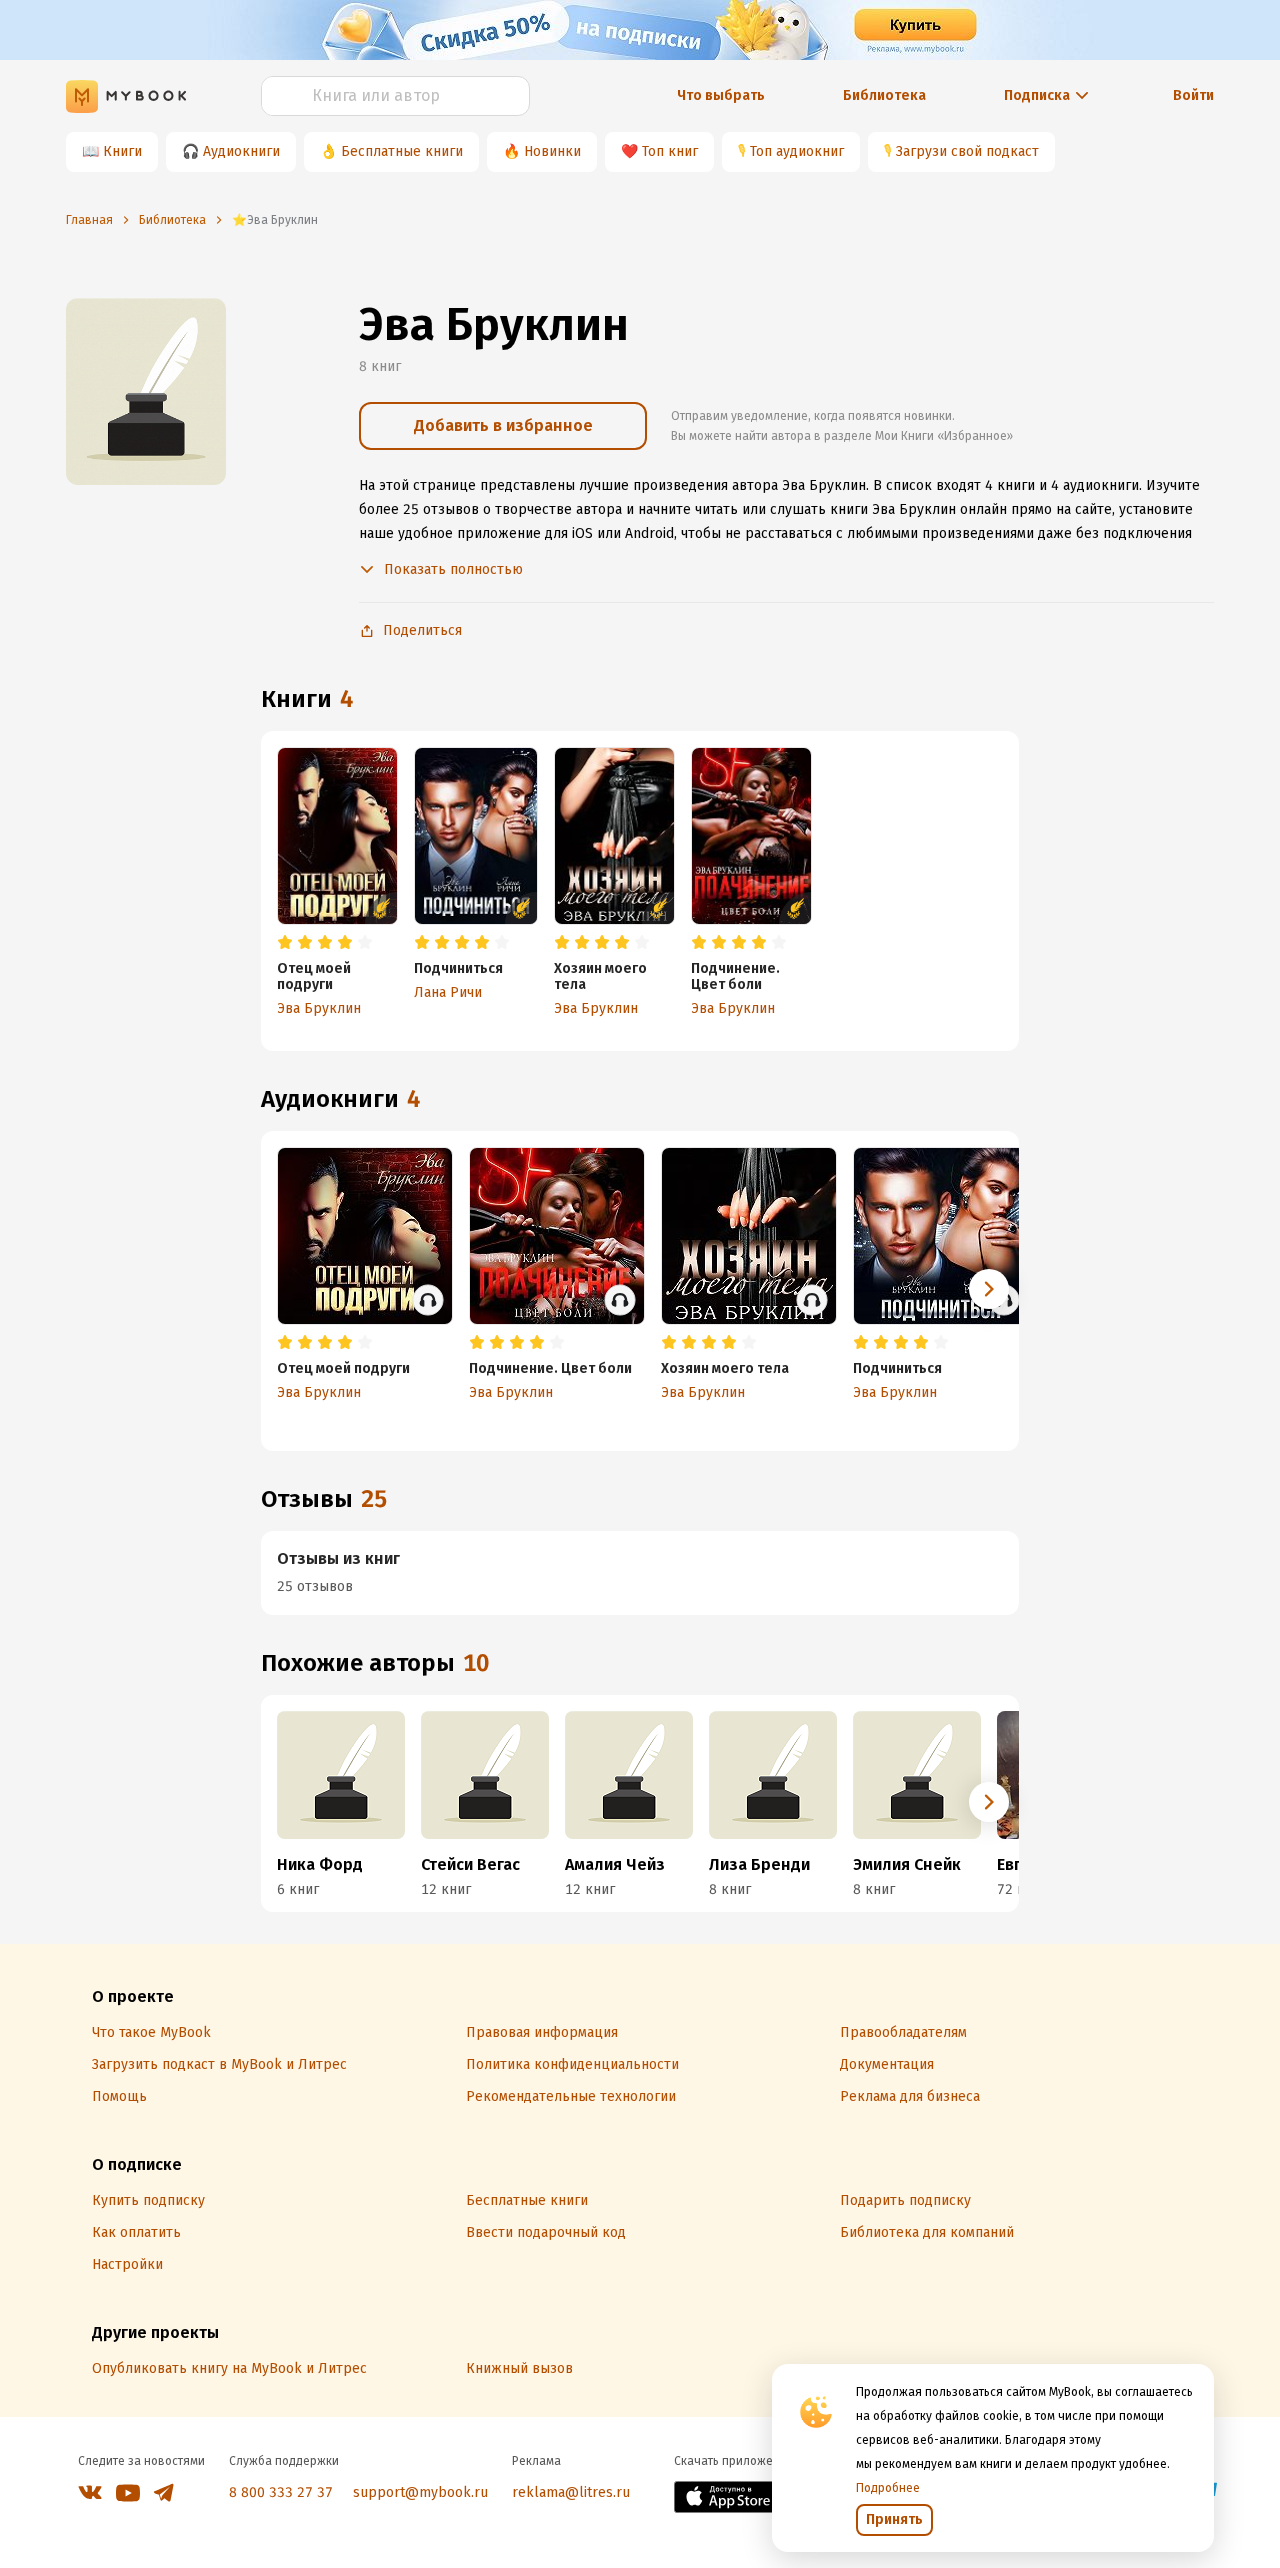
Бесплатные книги (402, 151)
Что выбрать (721, 95)
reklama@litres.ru (571, 2492)
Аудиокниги (241, 151)
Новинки (552, 151)
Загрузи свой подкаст (967, 151)
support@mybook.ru (420, 2492)
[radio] (285, 943)
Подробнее (888, 2488)
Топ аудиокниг (797, 151)
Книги (122, 151)
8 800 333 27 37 (281, 2492)
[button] (989, 1289)
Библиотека (884, 95)
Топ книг (670, 151)
